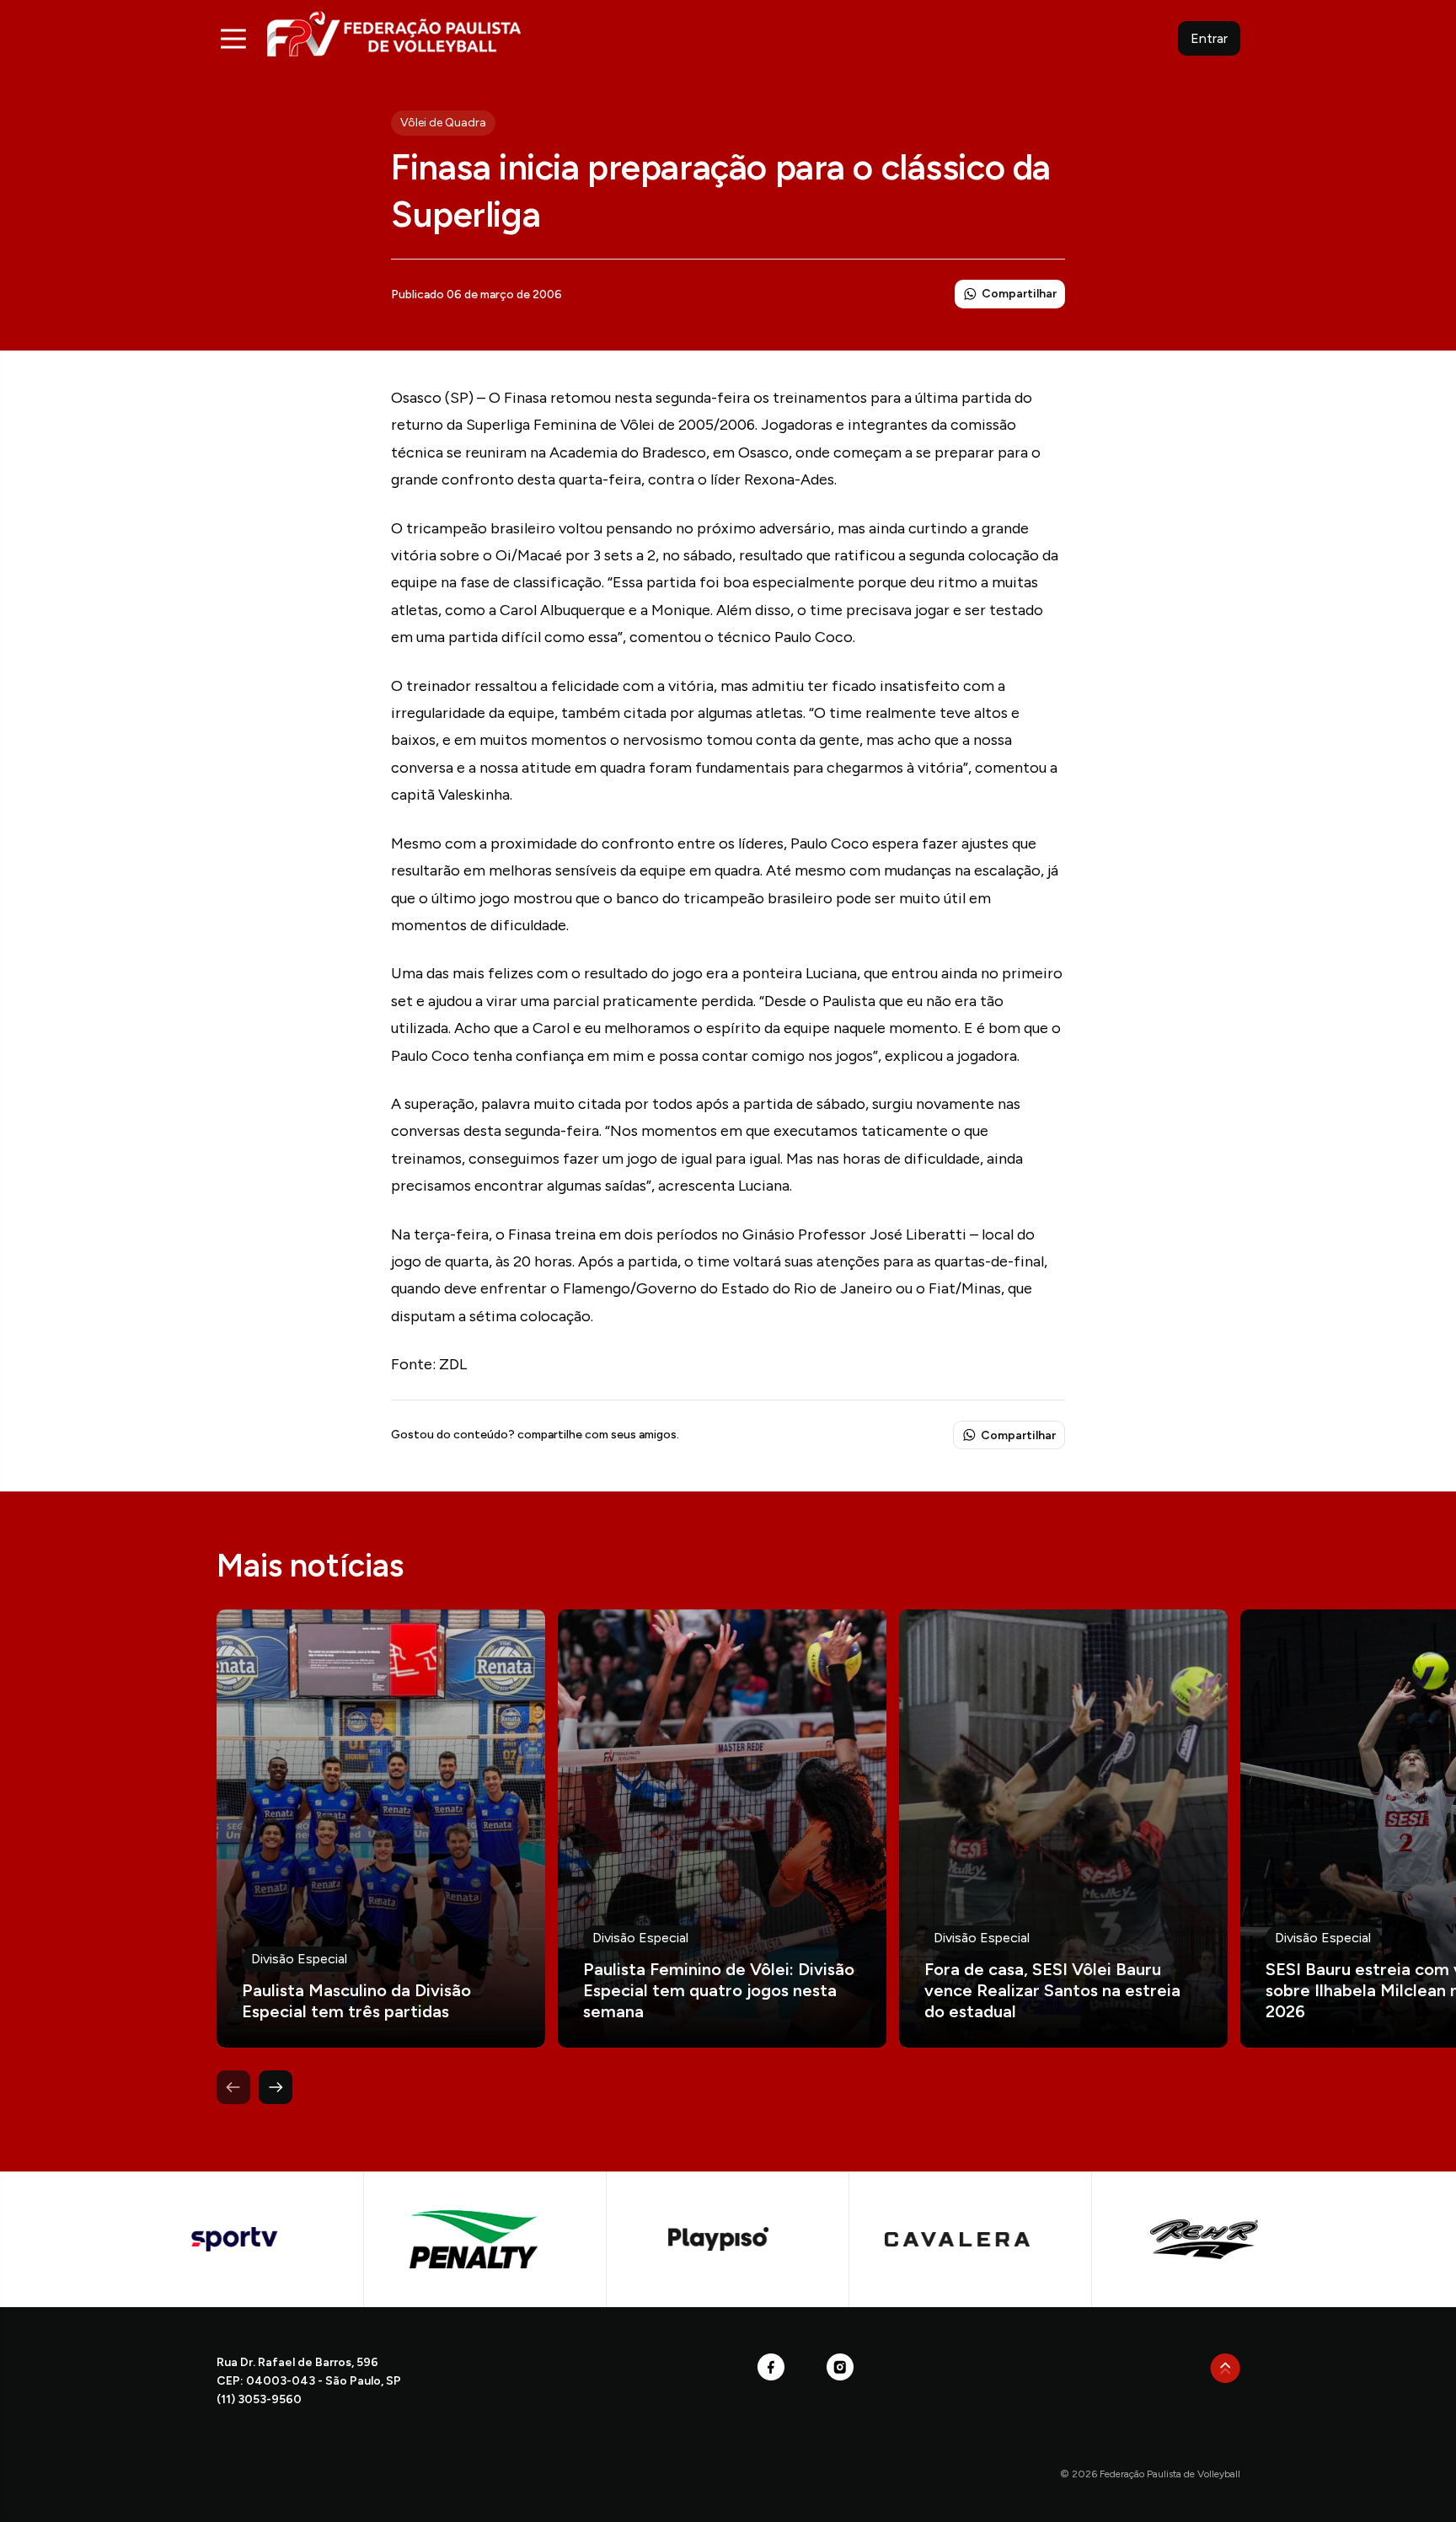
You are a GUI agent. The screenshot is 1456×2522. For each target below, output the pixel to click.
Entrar (1209, 38)
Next (276, 2087)
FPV (394, 33)
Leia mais (381, 1829)
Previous (233, 2087)
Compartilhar (1019, 294)
